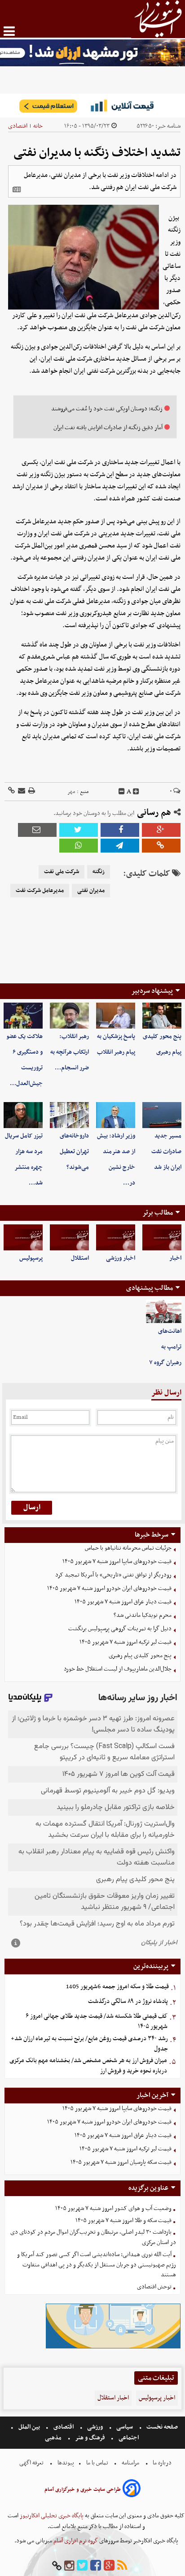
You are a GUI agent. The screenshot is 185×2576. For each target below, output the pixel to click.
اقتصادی (18, 126)
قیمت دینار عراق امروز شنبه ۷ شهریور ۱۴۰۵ (123, 1602)
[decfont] (122, 792)
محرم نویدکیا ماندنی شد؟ (143, 1615)
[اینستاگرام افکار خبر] (69, 2566)
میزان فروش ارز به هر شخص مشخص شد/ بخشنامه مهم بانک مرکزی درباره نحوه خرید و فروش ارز (88, 2066)
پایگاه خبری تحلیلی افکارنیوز (51, 2516)
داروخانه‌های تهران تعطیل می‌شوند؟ (74, 1152)
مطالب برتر (158, 1213)
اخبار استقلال (113, 2398)
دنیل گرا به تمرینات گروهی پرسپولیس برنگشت (120, 1629)
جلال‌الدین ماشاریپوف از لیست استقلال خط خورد (118, 1669)
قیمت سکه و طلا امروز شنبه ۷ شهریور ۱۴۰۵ (123, 2221)
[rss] (122, 2566)
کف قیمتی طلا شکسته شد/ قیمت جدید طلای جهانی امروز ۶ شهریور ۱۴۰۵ (97, 2021)
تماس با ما (97, 2463)
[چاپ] (31, 791)
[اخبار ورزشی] (116, 1237)
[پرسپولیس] (23, 1237)
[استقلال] (69, 1237)
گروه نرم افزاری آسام (75, 2541)
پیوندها (65, 2463)
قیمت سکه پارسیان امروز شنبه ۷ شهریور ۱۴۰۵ (121, 2162)
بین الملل (29, 2427)
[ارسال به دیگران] (21, 791)
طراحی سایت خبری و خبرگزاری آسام (83, 2490)
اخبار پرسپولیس (157, 2398)
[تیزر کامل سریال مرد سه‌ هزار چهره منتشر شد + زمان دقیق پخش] (23, 1115)
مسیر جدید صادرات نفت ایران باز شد (166, 1152)
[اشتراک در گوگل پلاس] (161, 830)
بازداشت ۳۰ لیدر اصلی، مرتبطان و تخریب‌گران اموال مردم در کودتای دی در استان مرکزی (93, 2237)
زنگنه (99, 872)
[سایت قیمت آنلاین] (92, 106)
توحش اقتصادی (154, 2287)
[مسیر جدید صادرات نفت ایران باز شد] (162, 1115)
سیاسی (125, 2427)
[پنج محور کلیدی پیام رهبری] (162, 1016)
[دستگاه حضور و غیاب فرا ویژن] (113, 2347)
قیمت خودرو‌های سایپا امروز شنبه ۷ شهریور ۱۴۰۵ (117, 1562)
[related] (17, 190)
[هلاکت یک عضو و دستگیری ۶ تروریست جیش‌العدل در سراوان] (23, 1016)
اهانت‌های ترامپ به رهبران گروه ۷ (165, 1347)
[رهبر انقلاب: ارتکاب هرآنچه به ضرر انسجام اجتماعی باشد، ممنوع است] (69, 1016)
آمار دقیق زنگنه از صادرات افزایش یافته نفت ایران (108, 428)
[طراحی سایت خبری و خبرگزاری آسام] (132, 2490)
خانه (38, 126)
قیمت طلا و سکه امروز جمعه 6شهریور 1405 (117, 1987)
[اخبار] (162, 1237)
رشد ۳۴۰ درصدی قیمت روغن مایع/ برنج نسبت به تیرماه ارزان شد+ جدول (89, 2044)
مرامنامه (130, 2463)
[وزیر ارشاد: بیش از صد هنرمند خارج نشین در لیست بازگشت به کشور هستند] (116, 1115)
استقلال (80, 1258)
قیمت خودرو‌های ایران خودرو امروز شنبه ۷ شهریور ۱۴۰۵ (109, 1588)
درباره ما (162, 2463)
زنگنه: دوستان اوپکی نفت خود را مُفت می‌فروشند (107, 409)
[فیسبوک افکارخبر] (96, 2566)
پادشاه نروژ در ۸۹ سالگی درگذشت (128, 2001)
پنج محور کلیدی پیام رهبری (140, 1656)
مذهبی (54, 2438)
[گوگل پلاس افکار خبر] (109, 2566)
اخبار (175, 1258)
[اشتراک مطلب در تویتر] (79, 830)
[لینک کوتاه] (11, 791)
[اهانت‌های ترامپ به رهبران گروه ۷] (164, 1312)
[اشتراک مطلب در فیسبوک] (120, 830)
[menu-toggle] (9, 31)
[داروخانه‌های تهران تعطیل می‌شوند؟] (69, 1115)
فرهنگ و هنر (90, 2438)
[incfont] (136, 792)
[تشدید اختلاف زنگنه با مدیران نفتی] (120, 846)
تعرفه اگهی (32, 2463)
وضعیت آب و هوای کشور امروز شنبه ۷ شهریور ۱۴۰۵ (113, 2208)
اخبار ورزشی (121, 1258)
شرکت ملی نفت (62, 872)
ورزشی (95, 2427)
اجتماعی (129, 2438)
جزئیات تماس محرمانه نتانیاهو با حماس (128, 1548)
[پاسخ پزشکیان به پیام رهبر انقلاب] (116, 1016)
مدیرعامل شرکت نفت (40, 891)
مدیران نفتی (91, 891)
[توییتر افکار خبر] (82, 2566)
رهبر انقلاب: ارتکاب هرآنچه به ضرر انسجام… (70, 1052)
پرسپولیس (31, 1258)
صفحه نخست (161, 2427)
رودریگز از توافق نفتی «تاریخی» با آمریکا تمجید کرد (113, 1575)
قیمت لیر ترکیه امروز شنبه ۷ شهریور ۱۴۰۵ (126, 1642)
